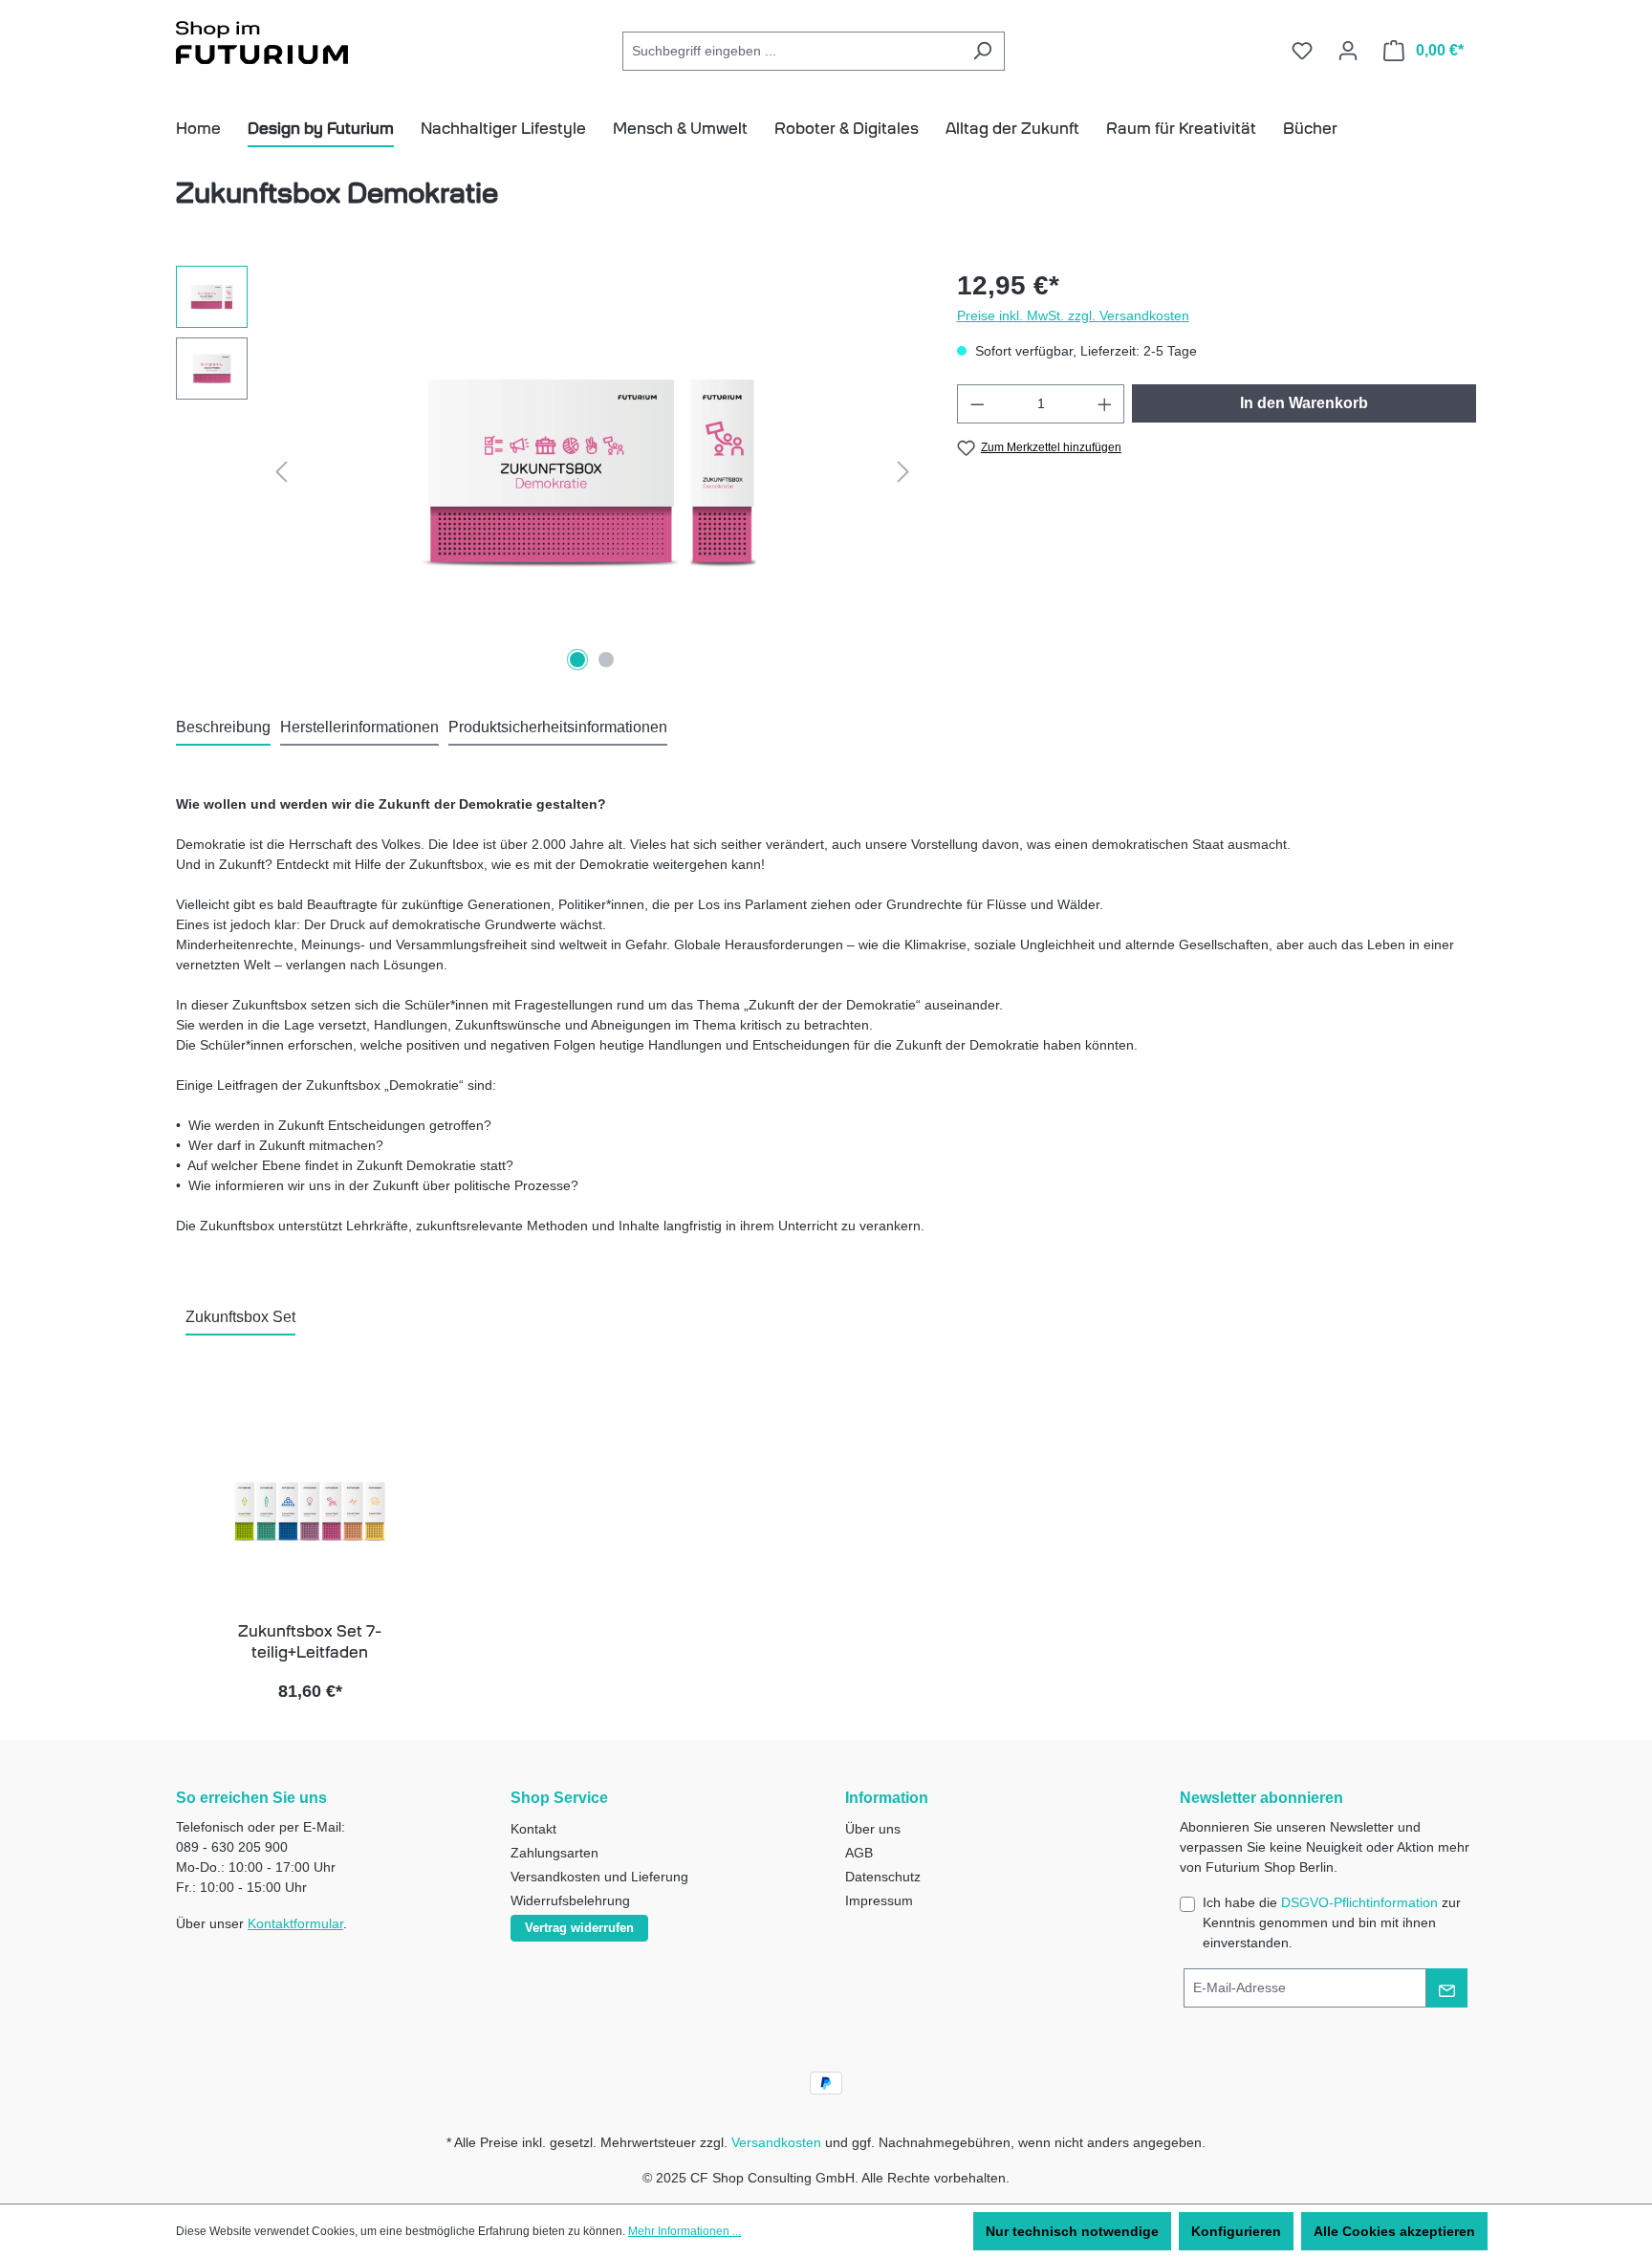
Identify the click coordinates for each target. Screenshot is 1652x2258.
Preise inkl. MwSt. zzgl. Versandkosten (1073, 315)
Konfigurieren (1236, 2231)
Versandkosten (776, 2142)
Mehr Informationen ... (685, 2231)
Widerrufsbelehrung (570, 1900)
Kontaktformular (295, 1923)
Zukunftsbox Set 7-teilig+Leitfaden (310, 1642)
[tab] (223, 728)
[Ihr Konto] (1348, 51)
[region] (547, 471)
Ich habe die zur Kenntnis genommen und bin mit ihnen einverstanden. (1332, 1922)
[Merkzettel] (1302, 51)
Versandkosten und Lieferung (599, 1877)
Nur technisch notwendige (1072, 2231)
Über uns (873, 1829)
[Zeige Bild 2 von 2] (606, 660)
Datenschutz (883, 1877)
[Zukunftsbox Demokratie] (592, 471)
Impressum (879, 1900)
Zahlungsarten (554, 1853)
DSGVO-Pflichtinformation (1359, 1902)
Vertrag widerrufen (579, 1928)
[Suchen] (982, 51)
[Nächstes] (903, 472)
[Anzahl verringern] (977, 404)
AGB (859, 1853)
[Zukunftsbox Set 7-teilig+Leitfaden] (310, 1511)
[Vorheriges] (281, 472)
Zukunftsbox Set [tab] (240, 1317)
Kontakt (533, 1829)
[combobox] (792, 51)
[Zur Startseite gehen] (262, 46)
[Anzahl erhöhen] (1105, 404)
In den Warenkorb (1304, 403)
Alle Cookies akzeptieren (1394, 2231)
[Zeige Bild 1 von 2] (577, 660)
